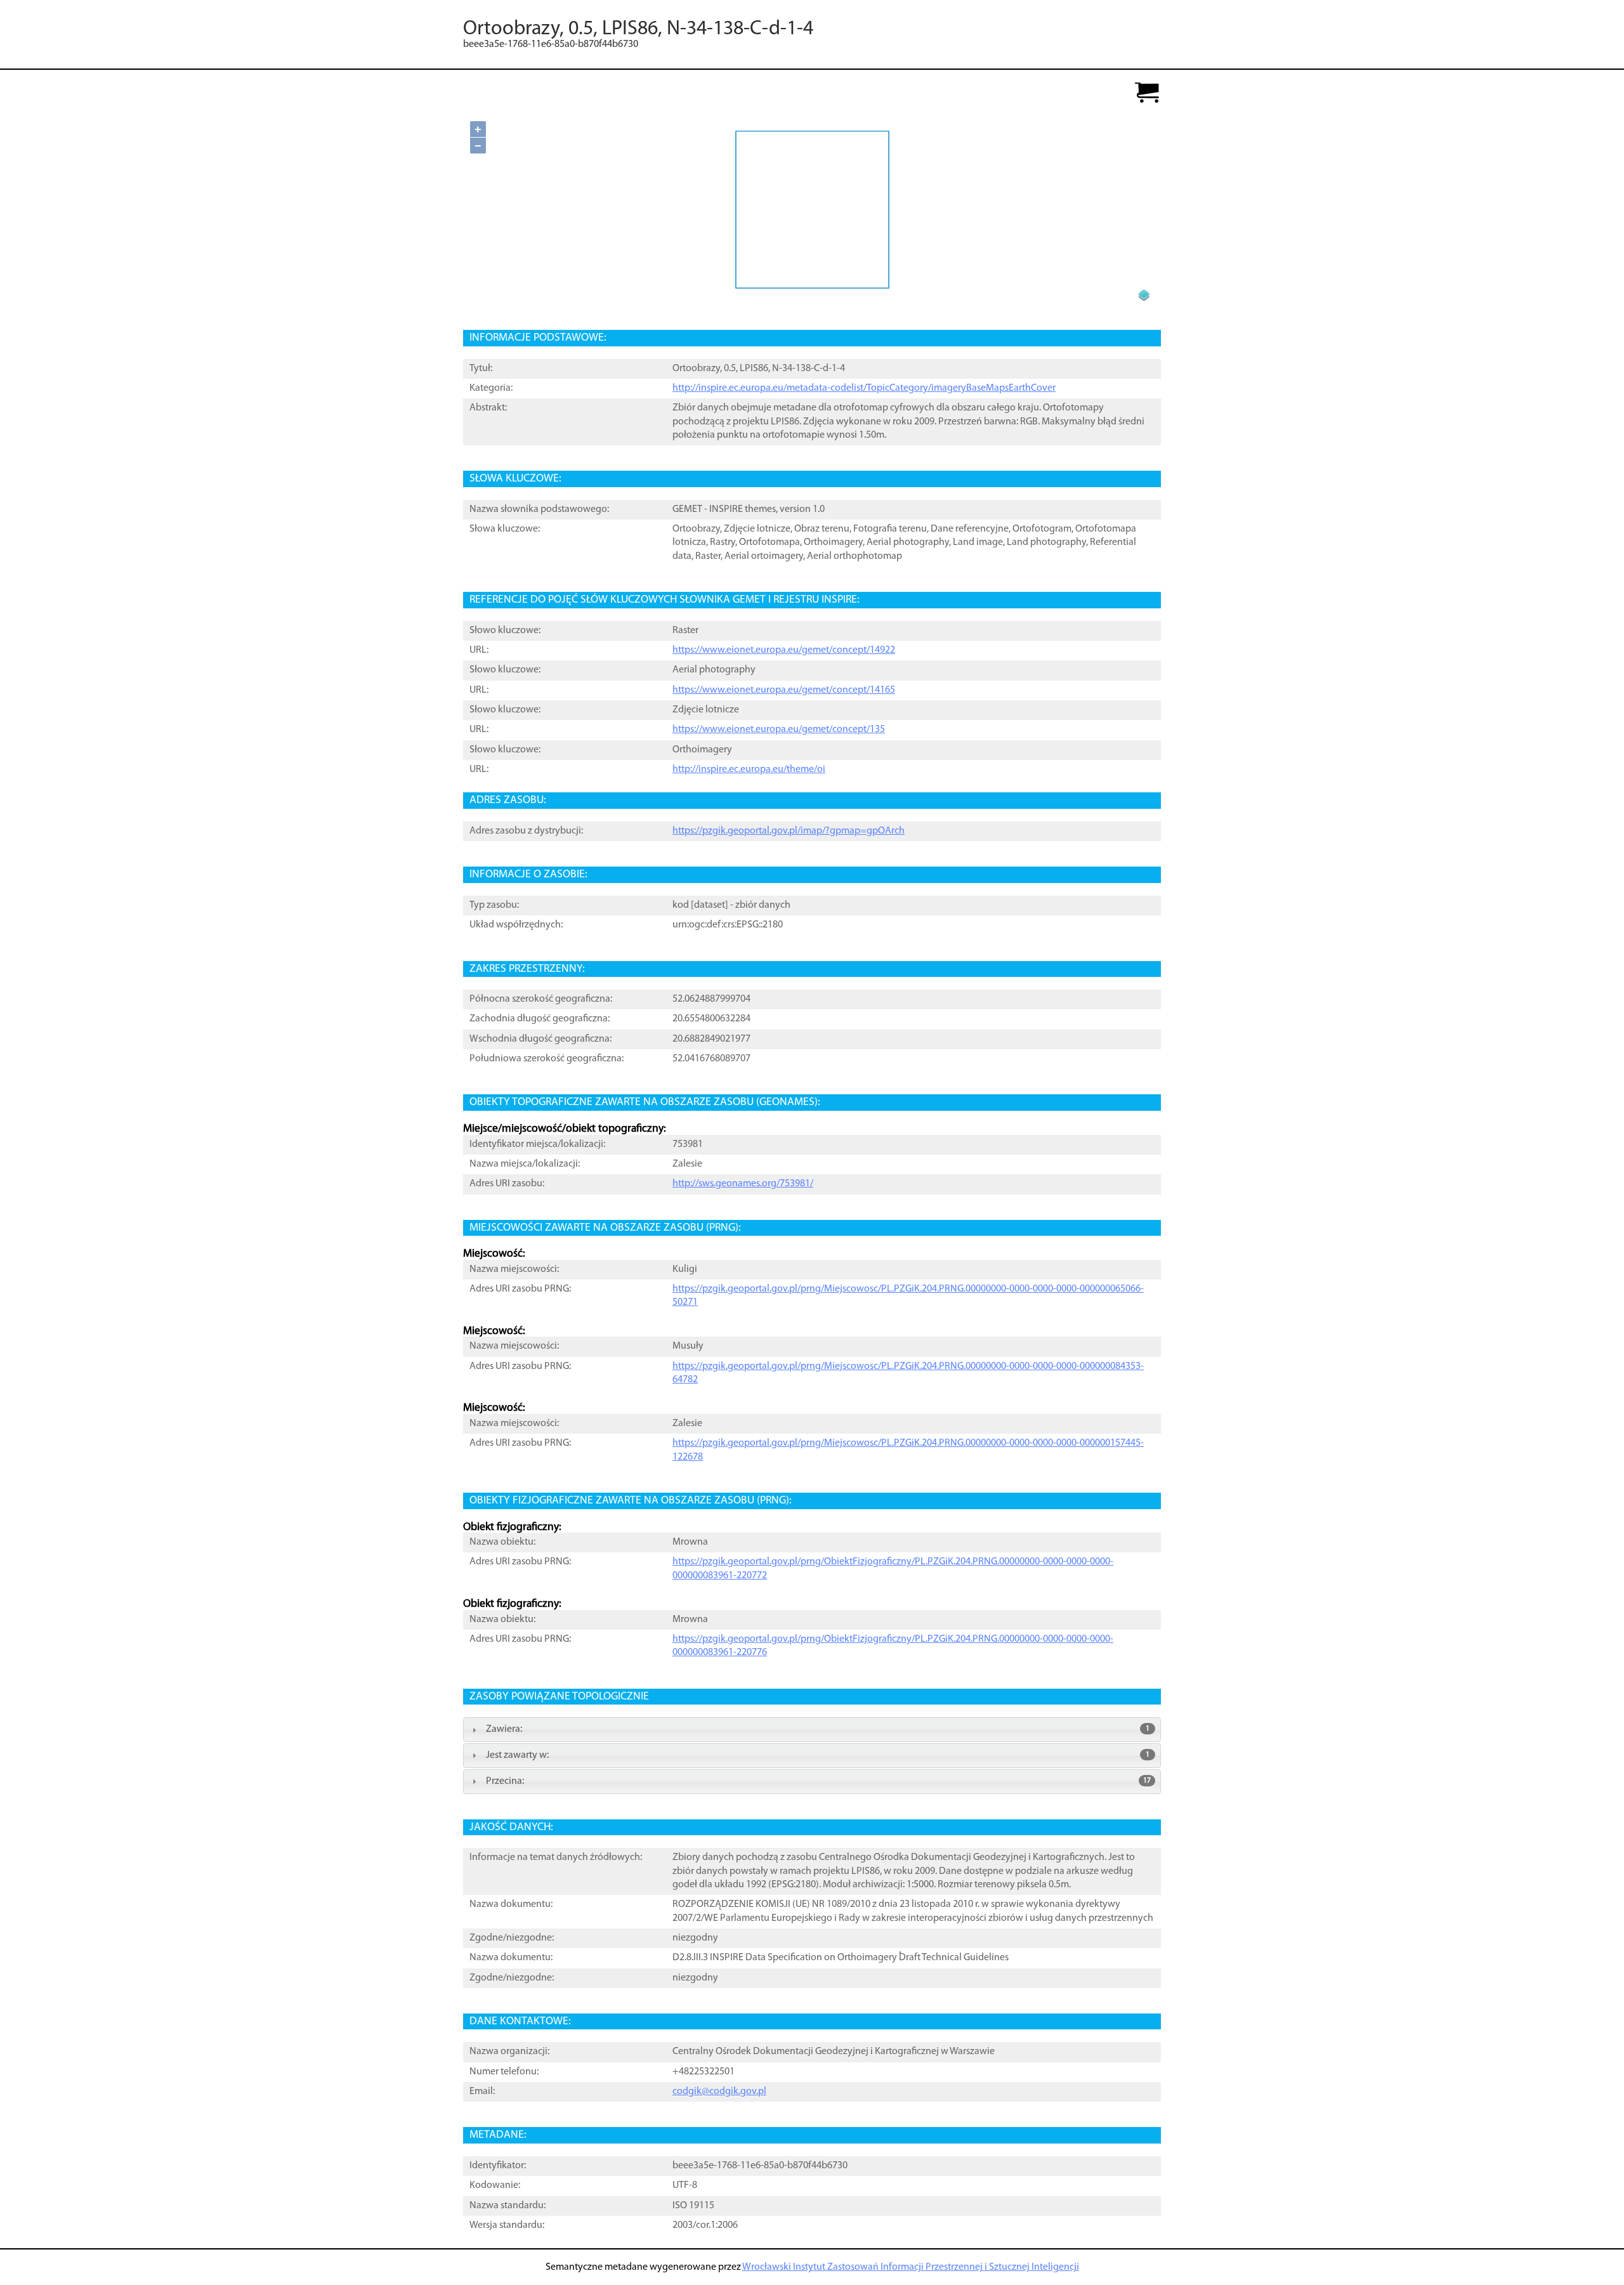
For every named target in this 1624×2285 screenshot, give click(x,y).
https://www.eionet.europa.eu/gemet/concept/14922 (784, 650)
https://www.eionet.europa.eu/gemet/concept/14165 (784, 690)
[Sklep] (1147, 94)
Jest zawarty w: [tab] (818, 1755)
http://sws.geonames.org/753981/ (743, 1184)
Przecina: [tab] (818, 1781)
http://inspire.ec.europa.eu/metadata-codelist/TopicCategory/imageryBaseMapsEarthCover (864, 388)
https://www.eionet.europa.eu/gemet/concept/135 (779, 730)
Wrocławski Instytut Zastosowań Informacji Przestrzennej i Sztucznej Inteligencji (911, 2267)
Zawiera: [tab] (818, 1729)
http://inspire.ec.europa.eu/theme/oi (749, 769)
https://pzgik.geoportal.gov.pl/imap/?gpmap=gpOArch (789, 831)
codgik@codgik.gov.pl (719, 2092)
